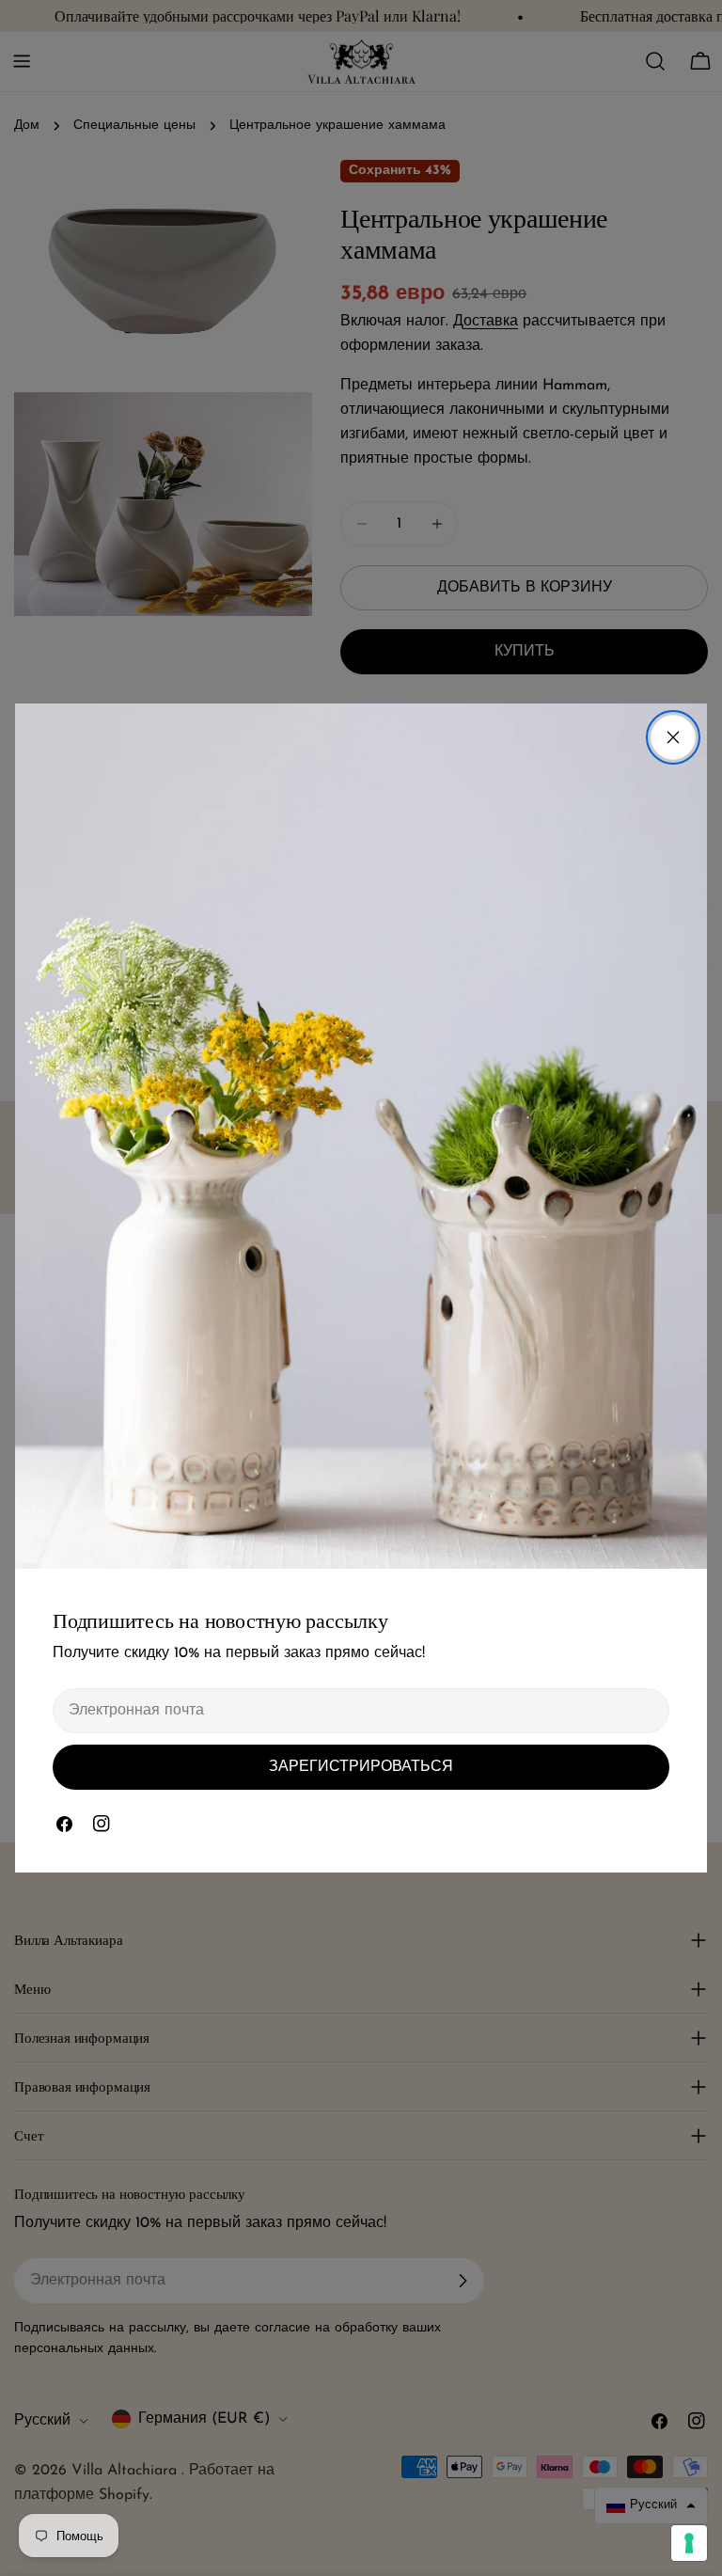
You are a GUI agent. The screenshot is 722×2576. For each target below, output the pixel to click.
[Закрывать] (673, 737)
